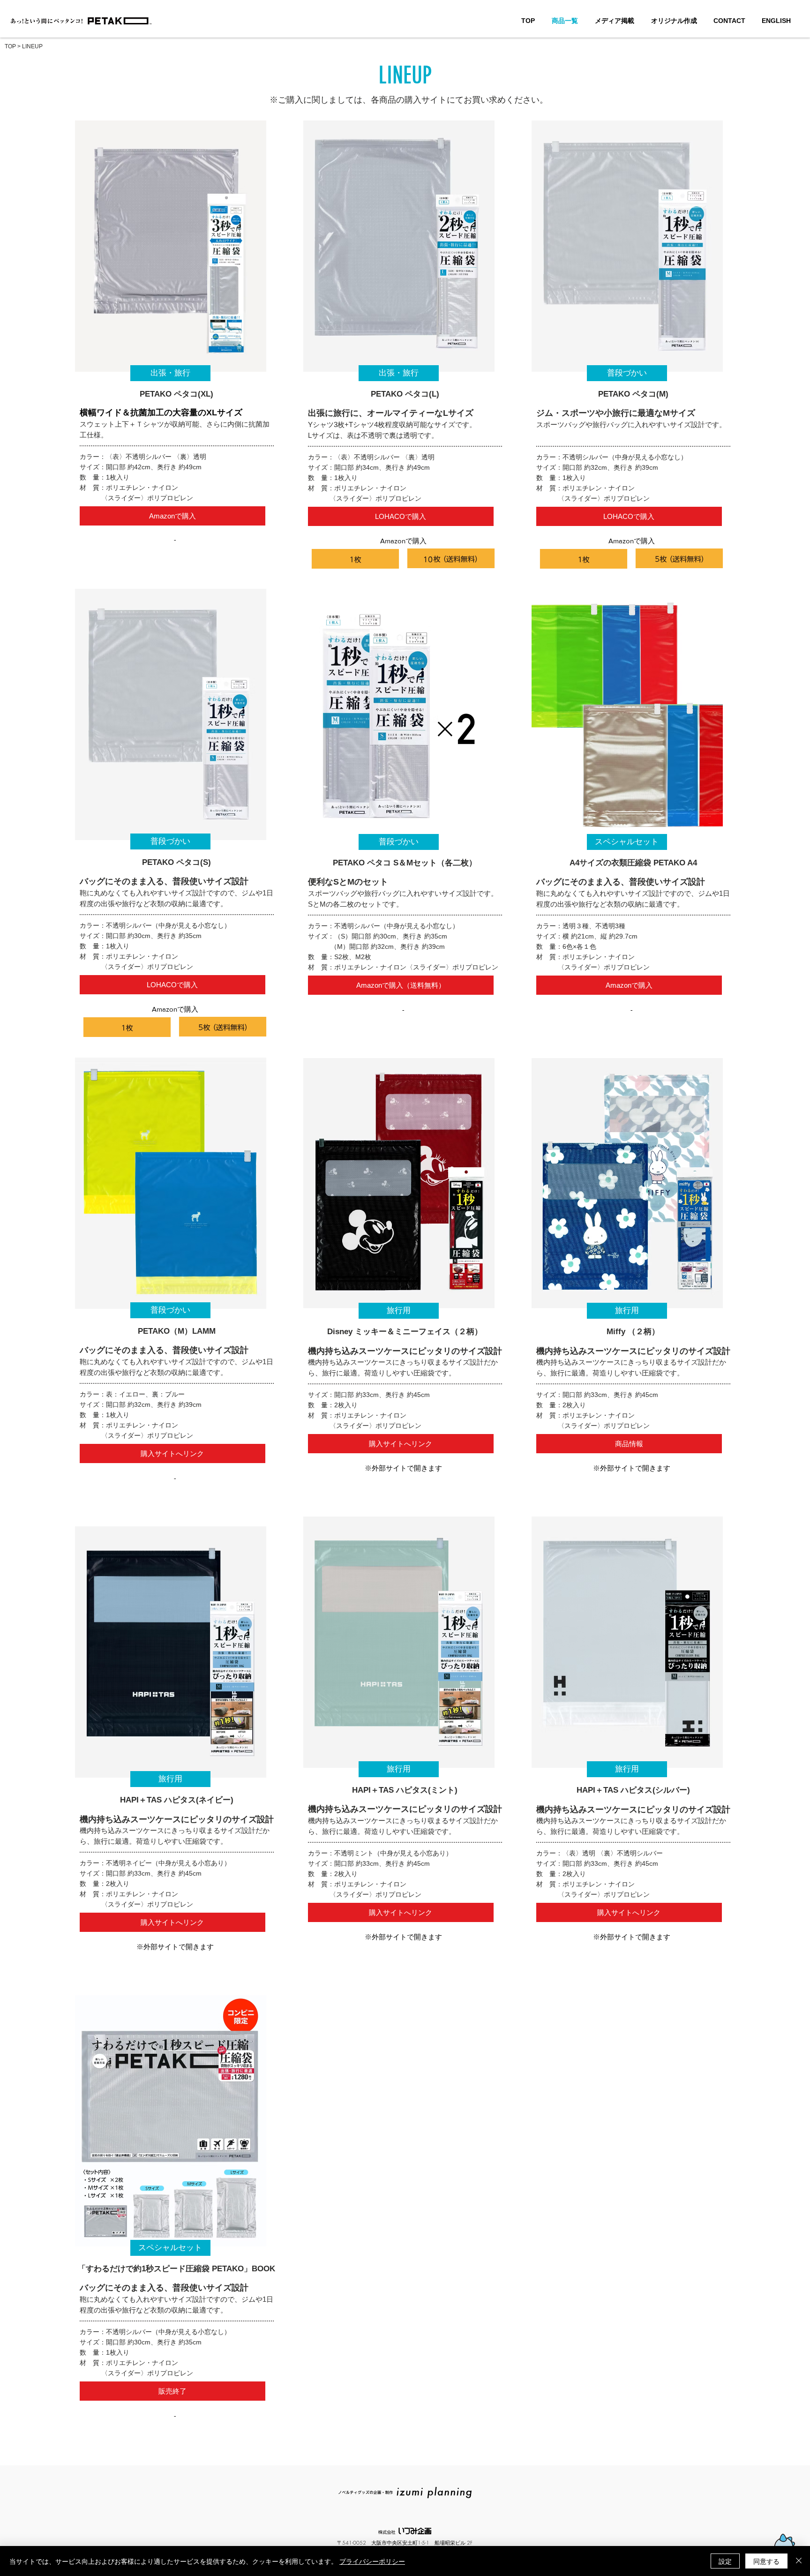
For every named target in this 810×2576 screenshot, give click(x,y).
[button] (170, 373)
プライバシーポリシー (372, 2561)
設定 (725, 2561)
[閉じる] (799, 2561)
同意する (766, 2561)
